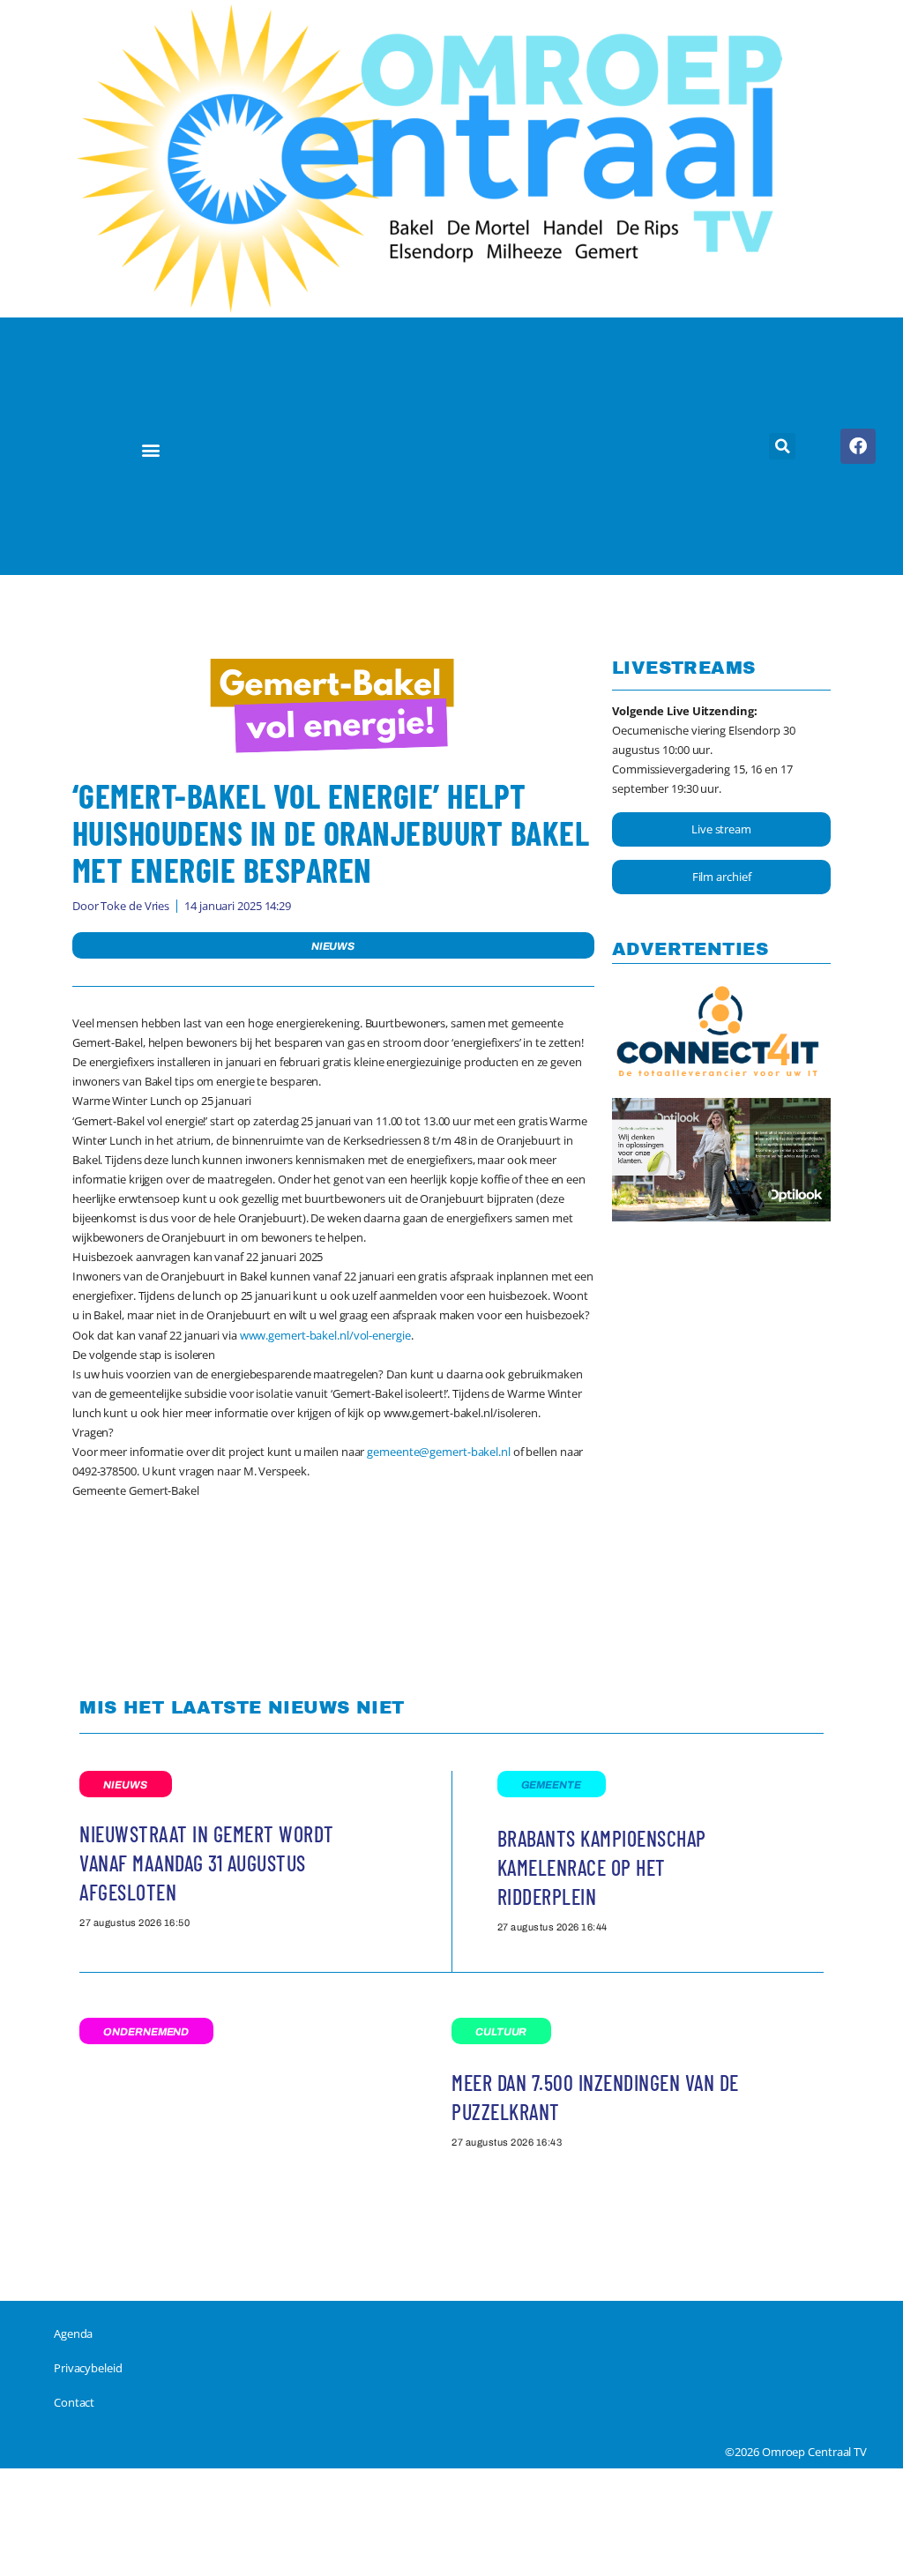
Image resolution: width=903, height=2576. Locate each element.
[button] (151, 449)
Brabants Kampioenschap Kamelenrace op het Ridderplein (602, 1867)
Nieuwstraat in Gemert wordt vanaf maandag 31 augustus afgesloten (207, 1863)
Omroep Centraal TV (814, 2452)
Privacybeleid (88, 2368)
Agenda (73, 2333)
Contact (74, 2402)
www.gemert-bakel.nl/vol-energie (325, 1335)
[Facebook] (858, 446)
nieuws (333, 946)
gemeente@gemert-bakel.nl (439, 1452)
